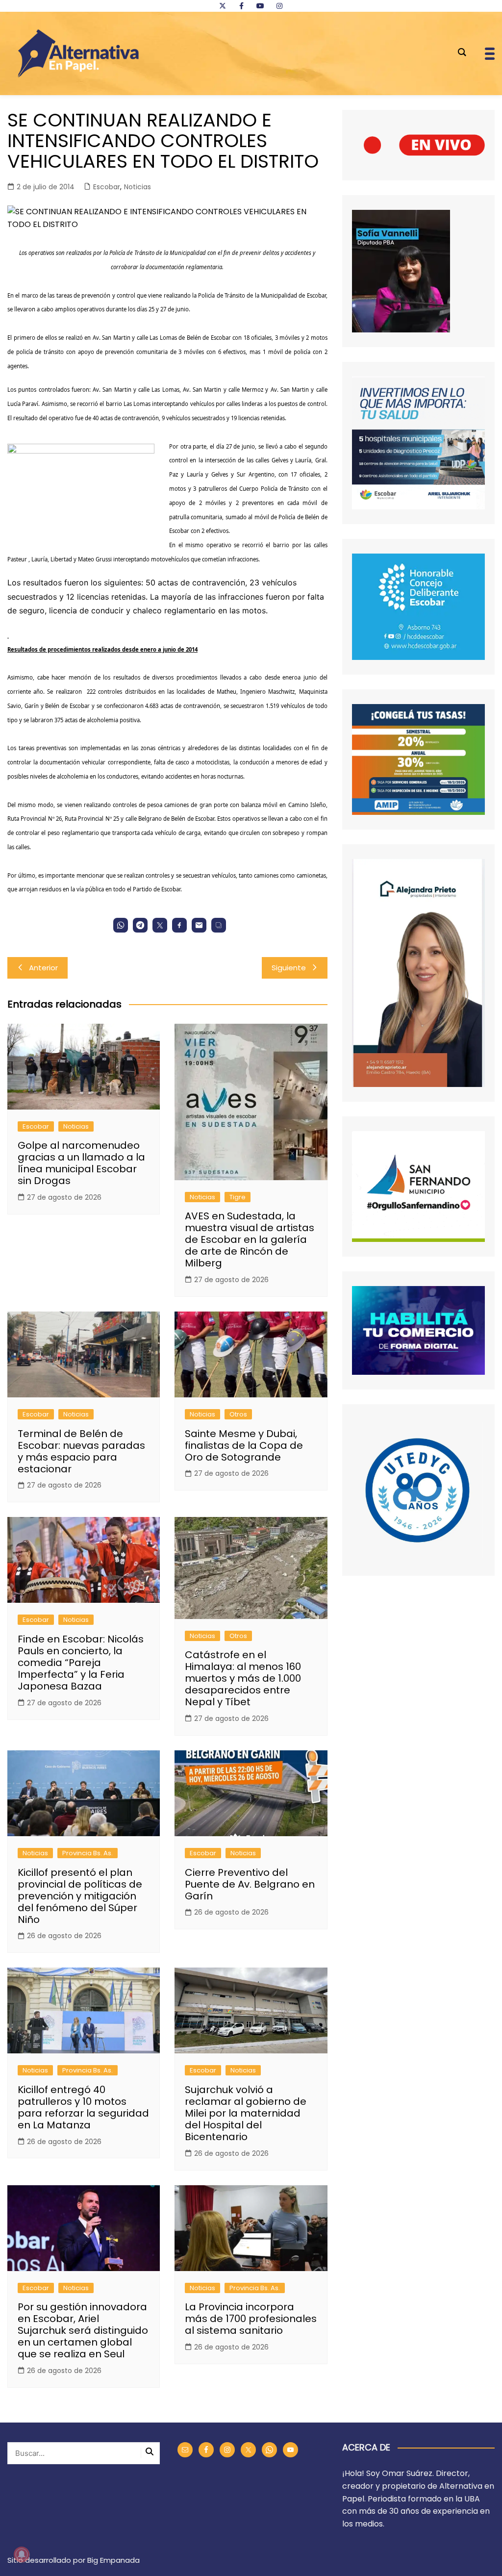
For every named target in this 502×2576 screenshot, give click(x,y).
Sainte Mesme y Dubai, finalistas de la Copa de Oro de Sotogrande (244, 1445)
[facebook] (241, 6)
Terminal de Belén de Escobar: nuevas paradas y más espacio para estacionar (81, 1451)
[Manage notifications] (22, 2554)
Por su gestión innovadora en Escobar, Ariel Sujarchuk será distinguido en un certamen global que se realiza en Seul (83, 2330)
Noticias (138, 187)
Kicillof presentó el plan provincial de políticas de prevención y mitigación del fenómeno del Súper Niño (80, 1896)
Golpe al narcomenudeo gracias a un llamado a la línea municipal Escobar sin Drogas (81, 1163)
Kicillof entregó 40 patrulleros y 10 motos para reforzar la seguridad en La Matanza (83, 2107)
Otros (238, 1414)
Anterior (43, 968)
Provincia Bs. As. (88, 1853)
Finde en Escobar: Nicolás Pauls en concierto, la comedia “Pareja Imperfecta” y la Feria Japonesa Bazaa (81, 1663)
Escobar (107, 187)
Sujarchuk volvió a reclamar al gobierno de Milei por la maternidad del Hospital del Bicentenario (246, 2113)
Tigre (238, 1197)
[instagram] (279, 6)
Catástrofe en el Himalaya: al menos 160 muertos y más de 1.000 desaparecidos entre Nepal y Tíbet (243, 1678)
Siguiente (289, 968)
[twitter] (223, 6)
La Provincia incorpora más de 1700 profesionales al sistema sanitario (251, 2319)
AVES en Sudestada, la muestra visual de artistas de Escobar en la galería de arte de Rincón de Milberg (250, 1239)
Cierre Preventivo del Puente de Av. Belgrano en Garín (250, 1884)
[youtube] (260, 6)
